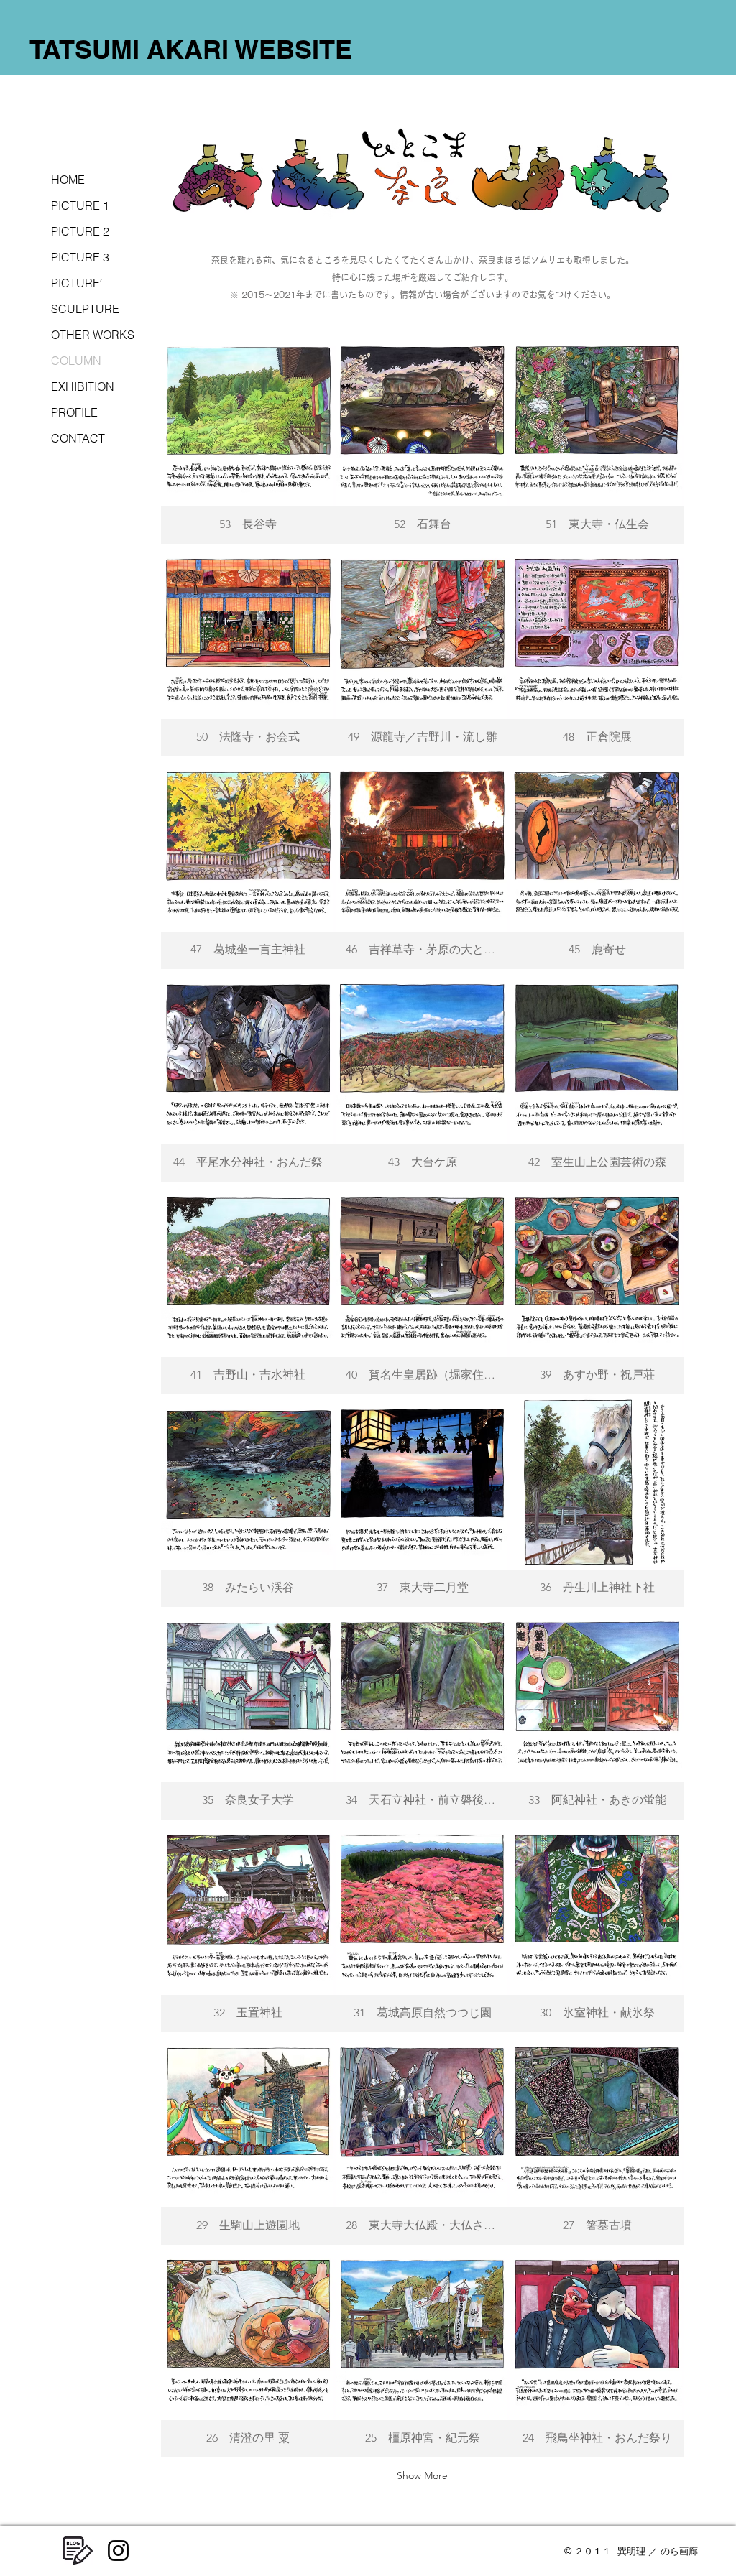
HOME (68, 180)
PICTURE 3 (80, 257)
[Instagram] (118, 2550)
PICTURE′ (77, 283)
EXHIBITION (83, 386)
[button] (248, 437)
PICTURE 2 (80, 231)
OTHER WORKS (93, 335)
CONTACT (78, 438)
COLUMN (76, 361)
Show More (422, 2475)
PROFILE (74, 412)
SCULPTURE (85, 309)
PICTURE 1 (80, 205)
